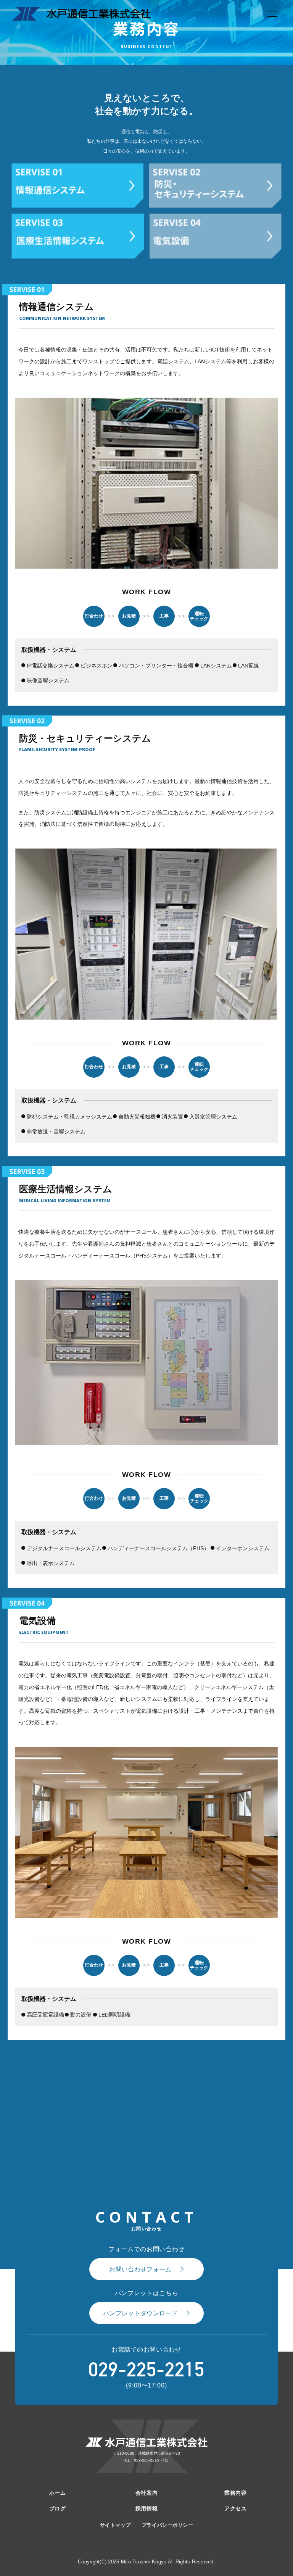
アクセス (235, 2508)
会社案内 (146, 2493)
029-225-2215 (146, 2370)
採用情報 (146, 2508)
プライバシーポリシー (167, 2525)
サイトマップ (115, 2525)
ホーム (58, 2493)
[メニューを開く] (272, 14)
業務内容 (235, 2493)
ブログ (58, 2508)
